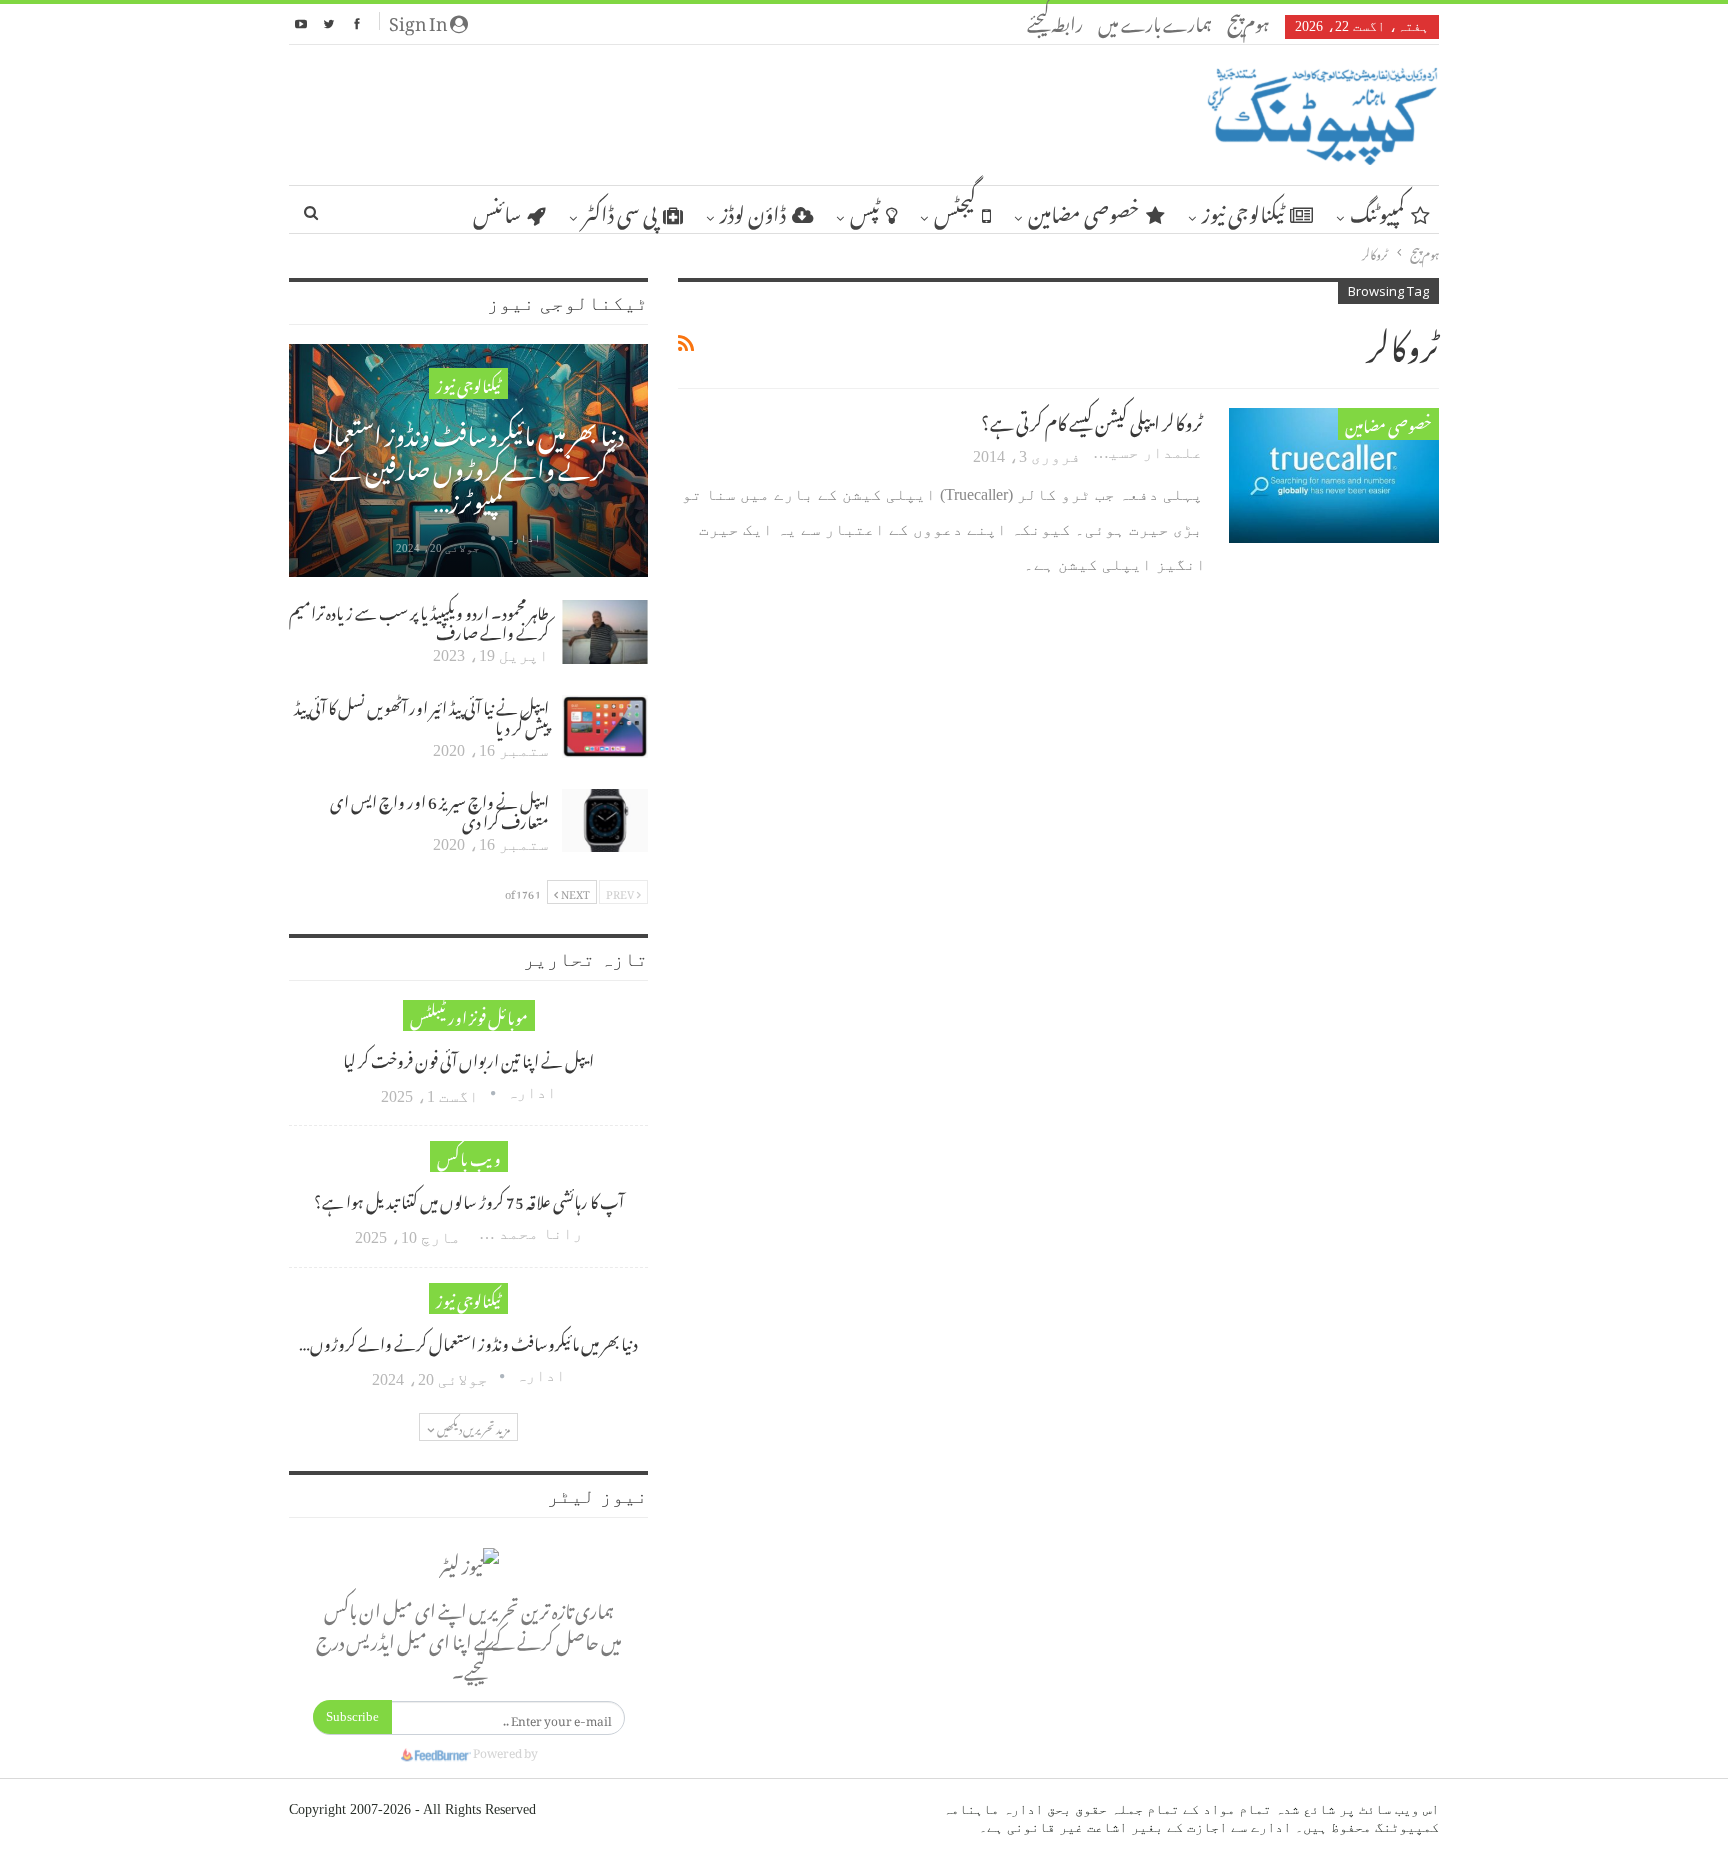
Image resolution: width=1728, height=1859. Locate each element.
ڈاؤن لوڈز (753, 210)
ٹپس (865, 210)
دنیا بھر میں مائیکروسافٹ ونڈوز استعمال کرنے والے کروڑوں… (468, 1341)
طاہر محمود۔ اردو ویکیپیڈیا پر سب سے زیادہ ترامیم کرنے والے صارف (419, 620)
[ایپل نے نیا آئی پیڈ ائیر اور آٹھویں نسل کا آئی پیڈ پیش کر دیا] (605, 727)
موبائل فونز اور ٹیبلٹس (469, 1015)
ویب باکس (469, 1156)
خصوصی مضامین (1084, 210)
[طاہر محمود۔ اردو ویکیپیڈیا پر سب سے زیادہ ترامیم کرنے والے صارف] (605, 632)
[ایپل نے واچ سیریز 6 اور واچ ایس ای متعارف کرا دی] (605, 821)
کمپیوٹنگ (1377, 210)
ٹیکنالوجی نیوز (1243, 210)
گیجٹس (955, 210)
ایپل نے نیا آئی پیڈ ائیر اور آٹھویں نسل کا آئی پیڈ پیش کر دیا (421, 715)
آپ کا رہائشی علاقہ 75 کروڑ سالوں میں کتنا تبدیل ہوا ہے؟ (469, 1199)
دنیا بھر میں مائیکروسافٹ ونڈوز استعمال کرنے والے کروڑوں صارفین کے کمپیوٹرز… (468, 463)
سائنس (497, 210)
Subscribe (352, 1716)
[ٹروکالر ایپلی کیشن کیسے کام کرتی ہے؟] (1334, 475)
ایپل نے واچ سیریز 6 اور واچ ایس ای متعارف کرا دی (439, 809)
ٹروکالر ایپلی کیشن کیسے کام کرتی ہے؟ (1092, 419)
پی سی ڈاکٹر (620, 210)
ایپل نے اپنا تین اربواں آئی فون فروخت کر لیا (468, 1058)
